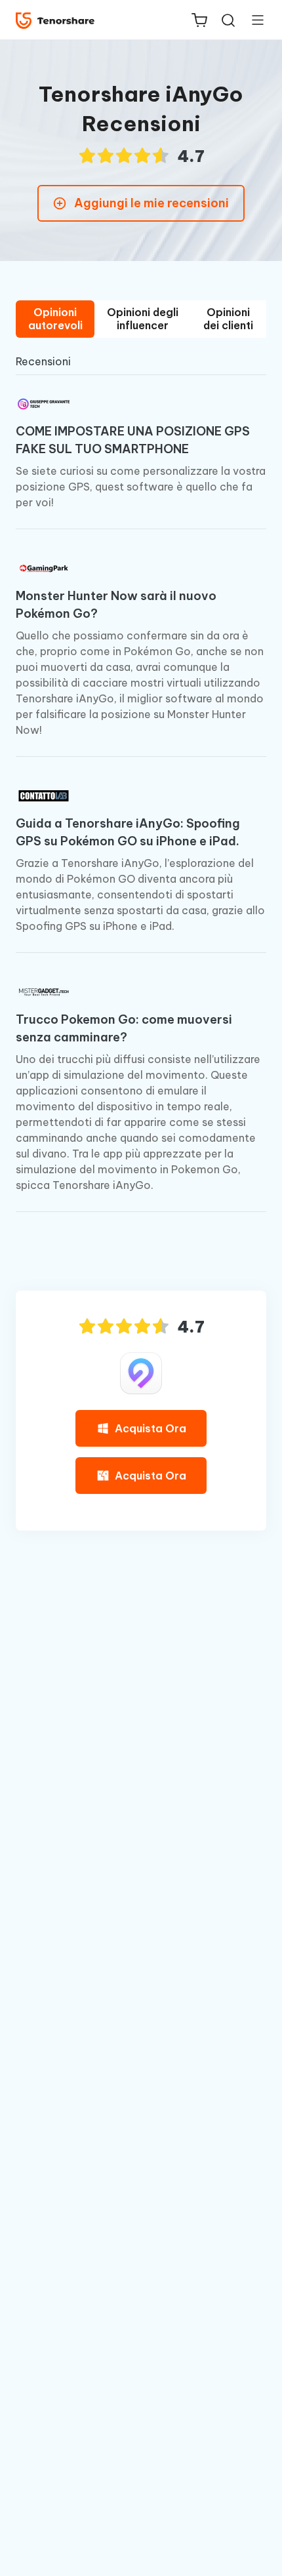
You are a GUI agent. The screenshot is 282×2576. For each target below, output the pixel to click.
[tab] (55, 319)
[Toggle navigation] (252, 20)
